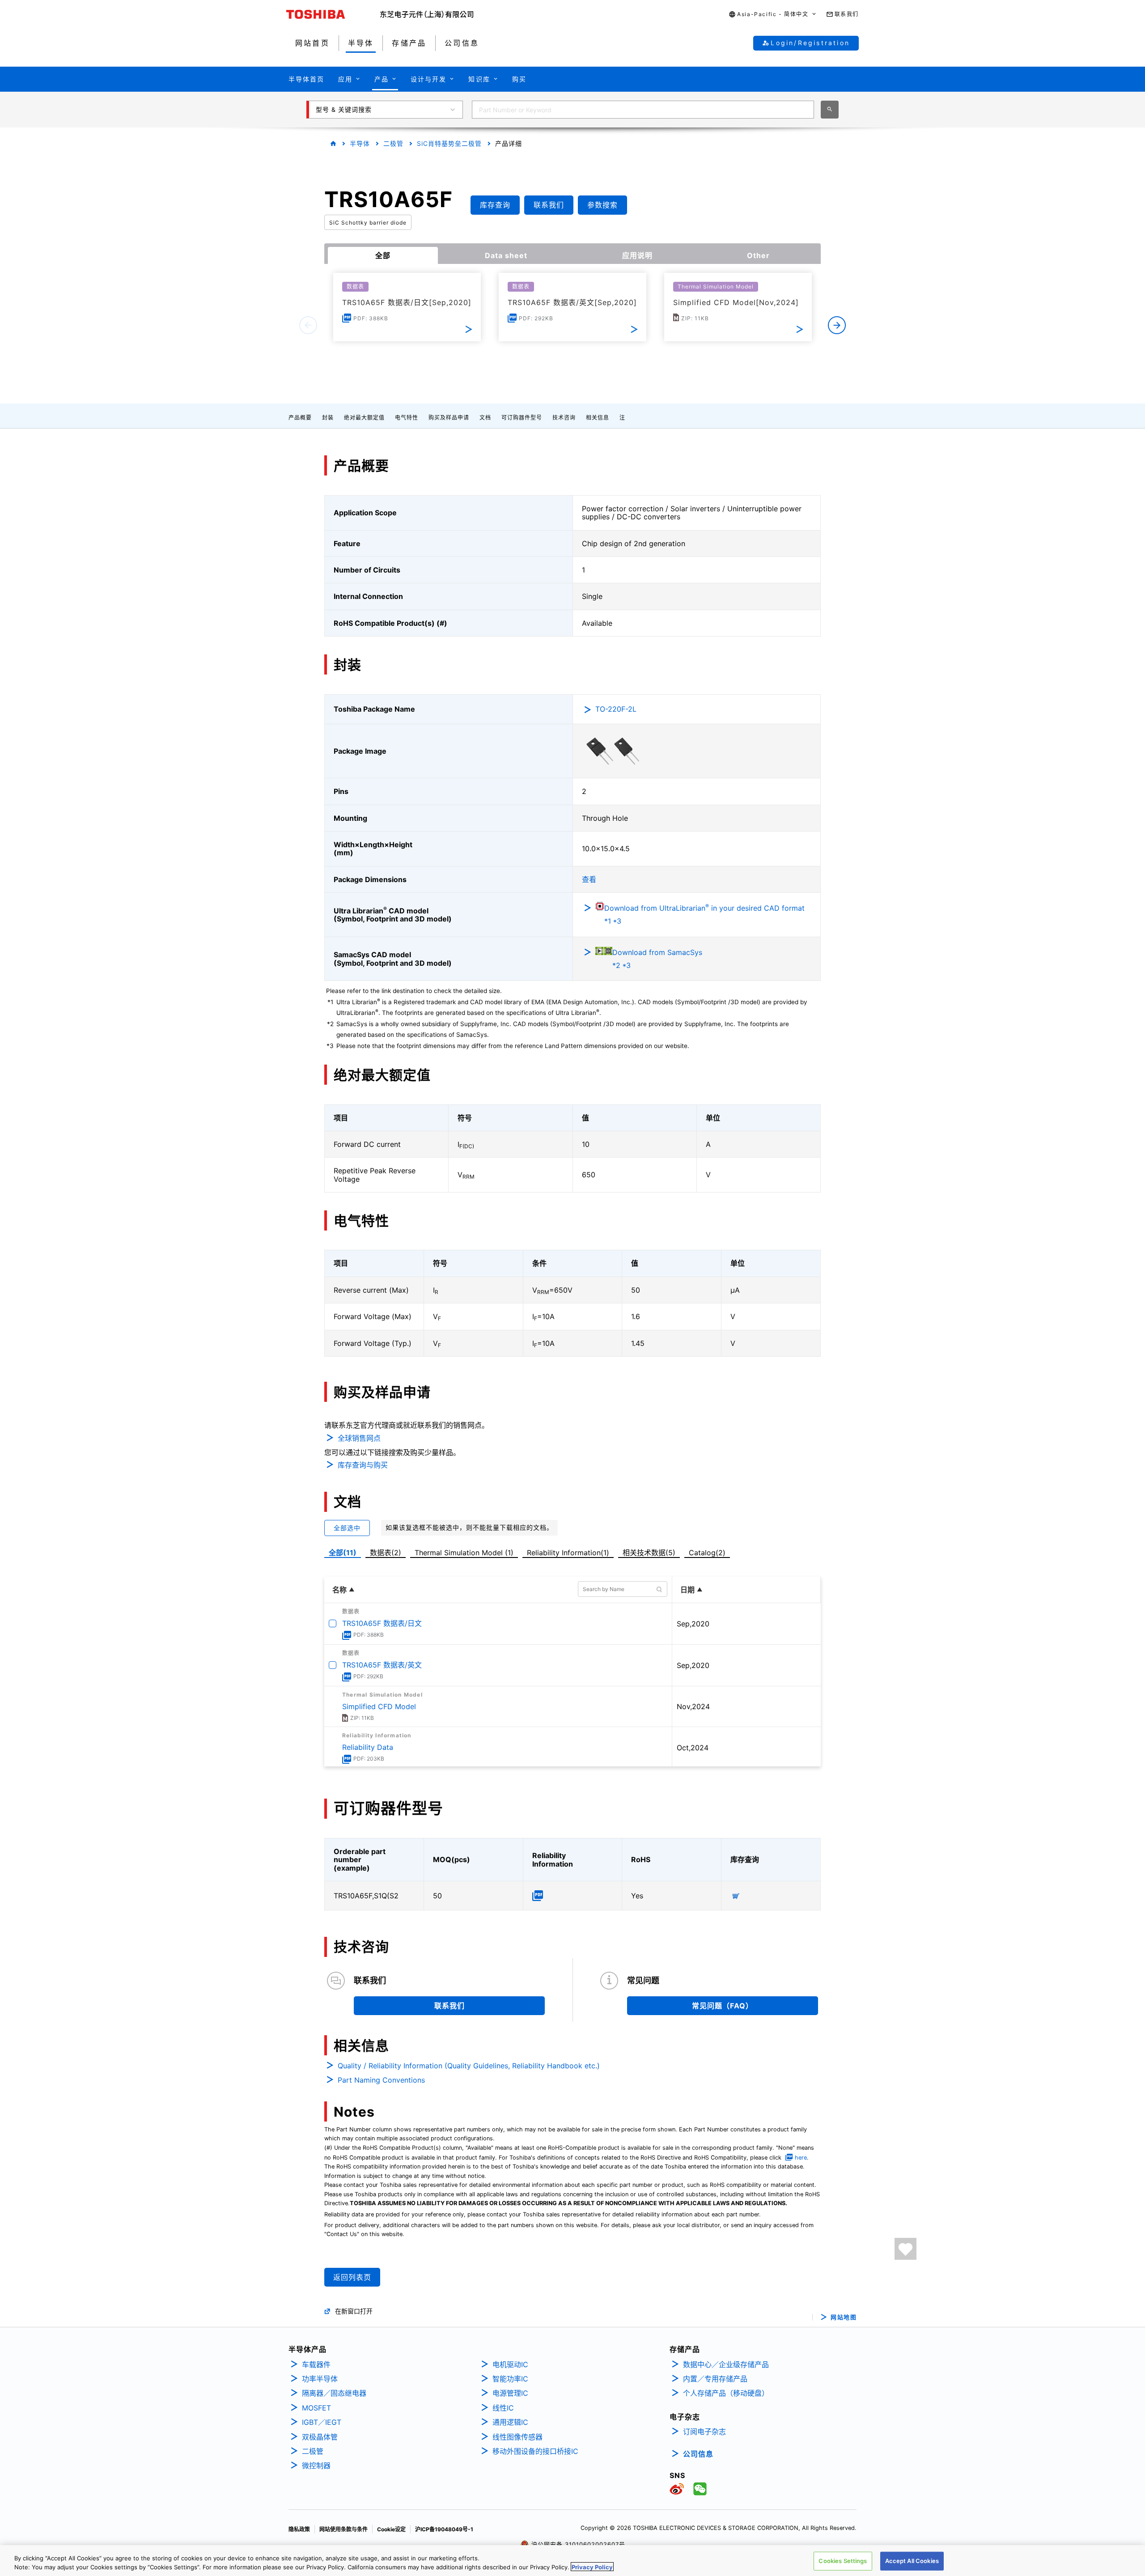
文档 (485, 418)
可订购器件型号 (522, 418)
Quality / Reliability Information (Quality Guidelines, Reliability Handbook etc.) (469, 2066)
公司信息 (698, 2454)
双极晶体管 (320, 2437)
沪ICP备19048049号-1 (444, 2529)
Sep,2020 (693, 1624)
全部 (383, 255)
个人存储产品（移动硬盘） (726, 2393)
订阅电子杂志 (704, 2432)
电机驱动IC (510, 2364)
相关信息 (598, 418)
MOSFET (316, 2408)
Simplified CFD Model (379, 1706)
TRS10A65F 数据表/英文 (382, 1665)
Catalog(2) (707, 1553)
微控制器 (316, 2466)
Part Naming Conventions (381, 2080)
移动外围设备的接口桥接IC (535, 2451)
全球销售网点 (359, 1438)
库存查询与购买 (363, 1465)
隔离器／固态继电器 (334, 2393)
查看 (589, 879)
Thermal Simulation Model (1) (464, 1553)
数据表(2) (386, 1553)
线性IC (503, 2408)
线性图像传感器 (517, 2437)
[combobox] (643, 110)
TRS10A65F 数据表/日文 (382, 1623)
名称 (339, 1590)
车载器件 (316, 2364)
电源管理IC (510, 2393)
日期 (687, 1590)
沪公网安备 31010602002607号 (577, 2544)
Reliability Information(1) (568, 1553)
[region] (572, 2561)
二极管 (393, 143)
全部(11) (343, 1553)
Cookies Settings (843, 2561)
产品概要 (300, 418)
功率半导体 (320, 2379)
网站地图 (844, 2317)
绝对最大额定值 (364, 418)
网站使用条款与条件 (343, 2529)
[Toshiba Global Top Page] (333, 14)
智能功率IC (510, 2379)
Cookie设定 (391, 2529)
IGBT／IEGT (322, 2422)
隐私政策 (299, 2529)
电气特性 (407, 418)
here (801, 2158)
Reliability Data (368, 1747)
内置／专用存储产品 (715, 2379)
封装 (328, 418)
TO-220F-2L (616, 709)
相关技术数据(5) (649, 1553)
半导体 (360, 143)
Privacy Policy (592, 2567)
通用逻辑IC (510, 2422)
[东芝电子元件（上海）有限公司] (427, 14)
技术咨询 (564, 418)
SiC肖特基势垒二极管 (449, 143)
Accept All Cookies (912, 2561)
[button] (773, 15)
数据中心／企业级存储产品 (726, 2364)
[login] (905, 2249)
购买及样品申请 (449, 418)
